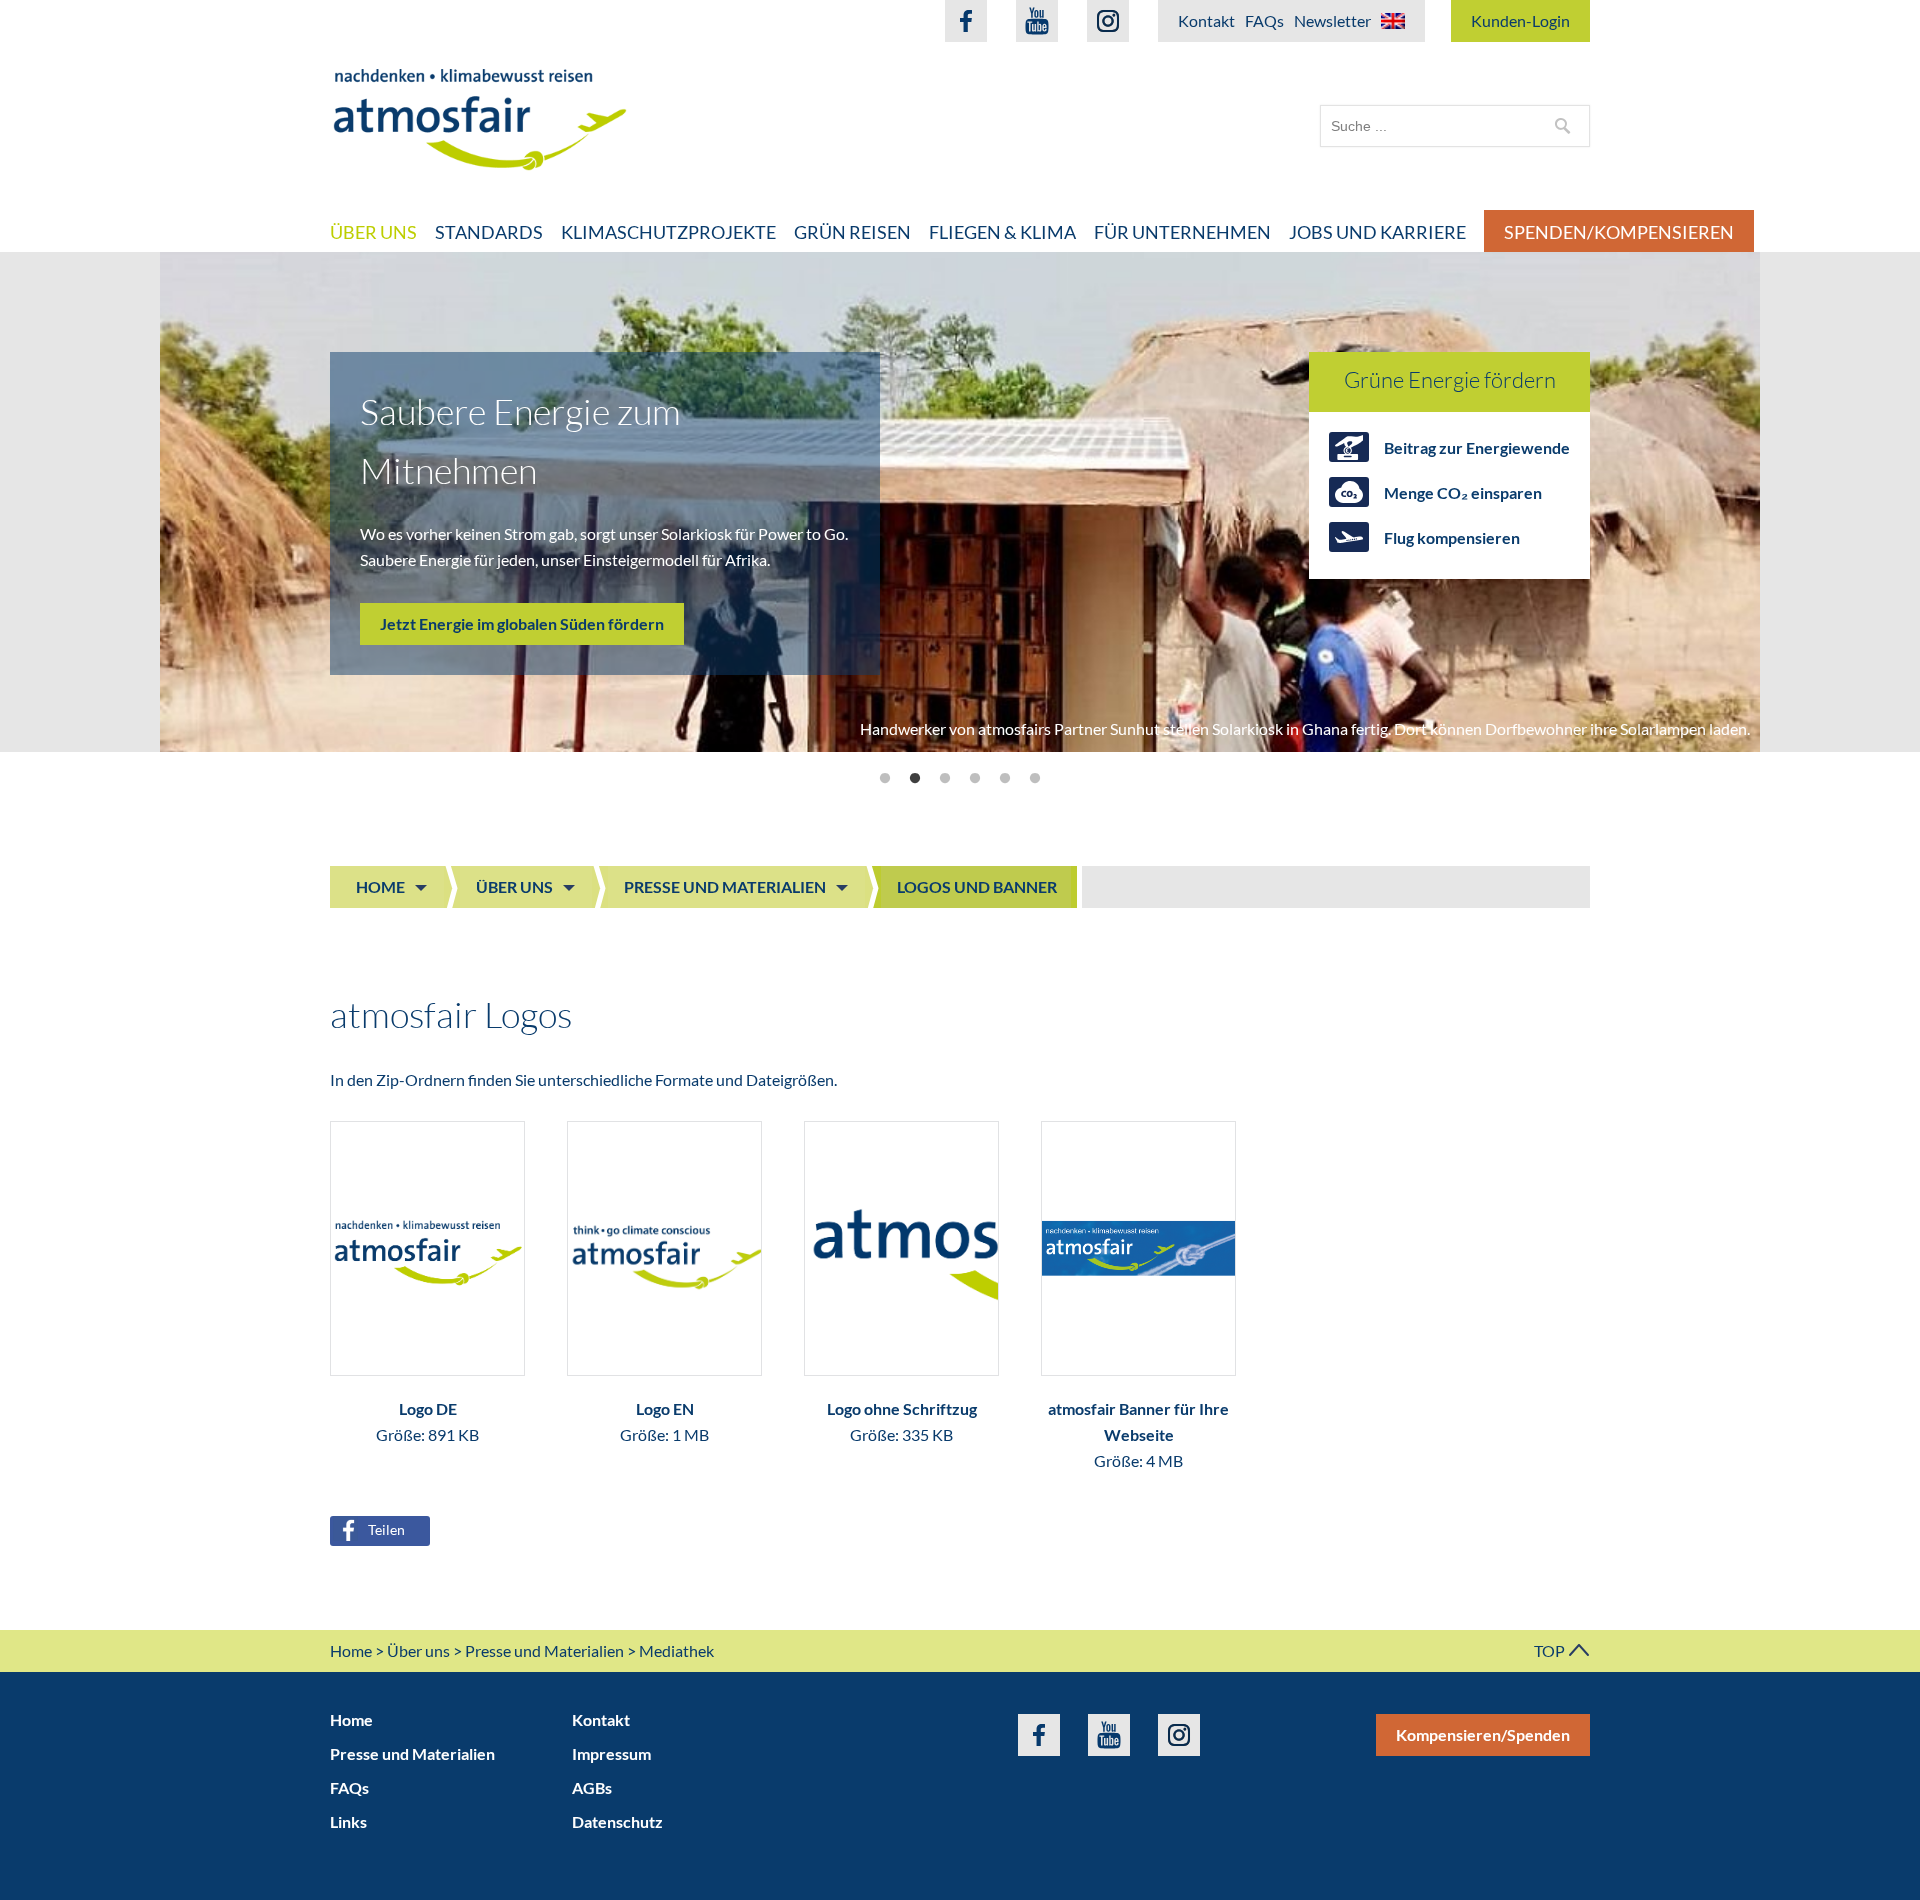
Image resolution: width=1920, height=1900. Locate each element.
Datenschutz (617, 1821)
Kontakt (1206, 20)
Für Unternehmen (1182, 232)
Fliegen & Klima (1002, 232)
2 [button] (915, 779)
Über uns (373, 232)
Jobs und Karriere (1377, 232)
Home (380, 886)
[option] (960, 502)
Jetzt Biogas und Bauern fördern (494, 565)
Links (348, 1821)
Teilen (386, 1529)
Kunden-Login (1520, 20)
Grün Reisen (852, 232)
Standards (489, 232)
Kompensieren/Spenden (1483, 1734)
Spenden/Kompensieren (1619, 232)
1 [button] (885, 779)
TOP (1551, 1650)
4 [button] (975, 779)
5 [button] (1005, 779)
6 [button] (1035, 779)
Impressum (611, 1753)
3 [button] (945, 779)
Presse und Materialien (725, 886)
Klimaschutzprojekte (668, 232)
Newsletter (1332, 20)
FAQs (1264, 20)
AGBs (592, 1787)
